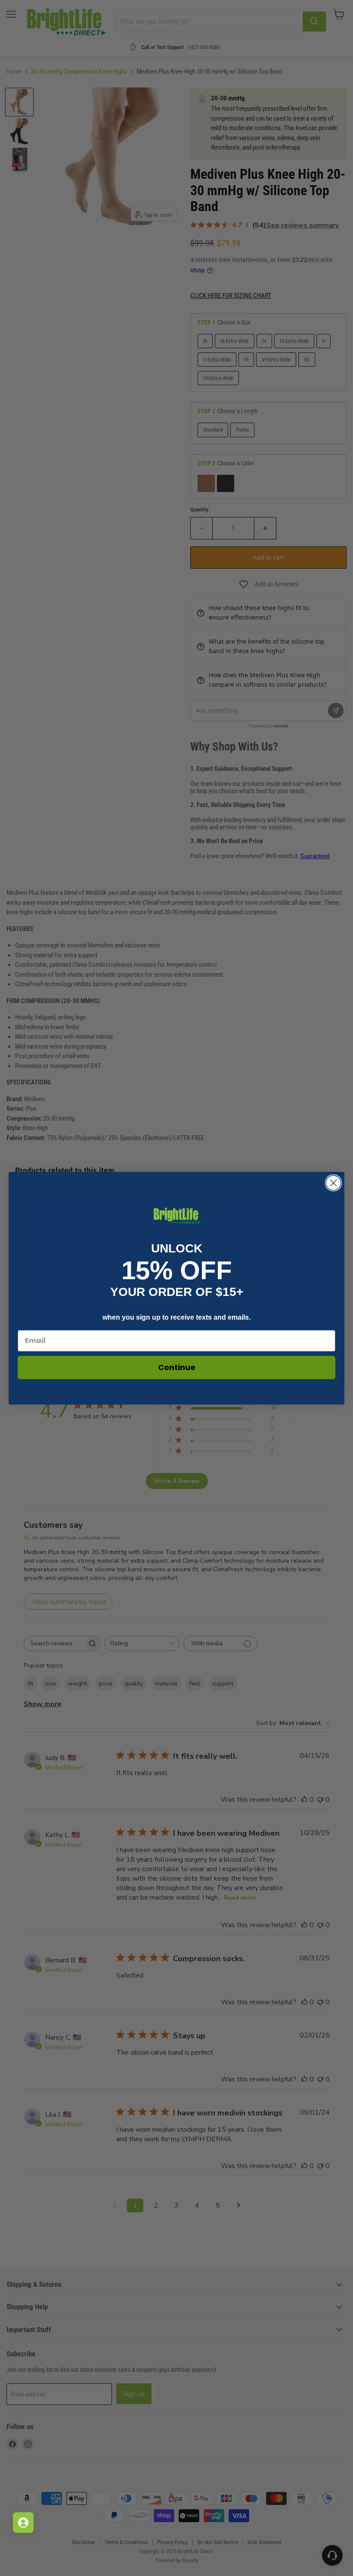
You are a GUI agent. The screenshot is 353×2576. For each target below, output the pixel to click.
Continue (177, 1367)
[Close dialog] (333, 1183)
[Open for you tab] (23, 2523)
